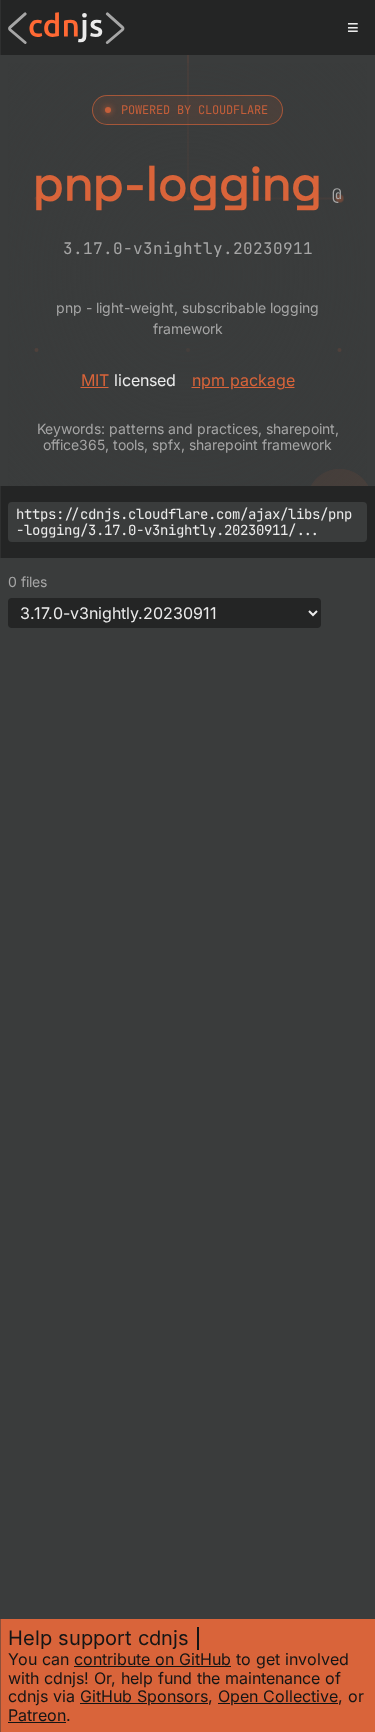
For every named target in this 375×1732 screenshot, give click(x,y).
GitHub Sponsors (144, 1696)
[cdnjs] (66, 28)
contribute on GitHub (152, 1659)
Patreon (37, 1715)
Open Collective (278, 1696)
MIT (95, 380)
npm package (243, 380)
